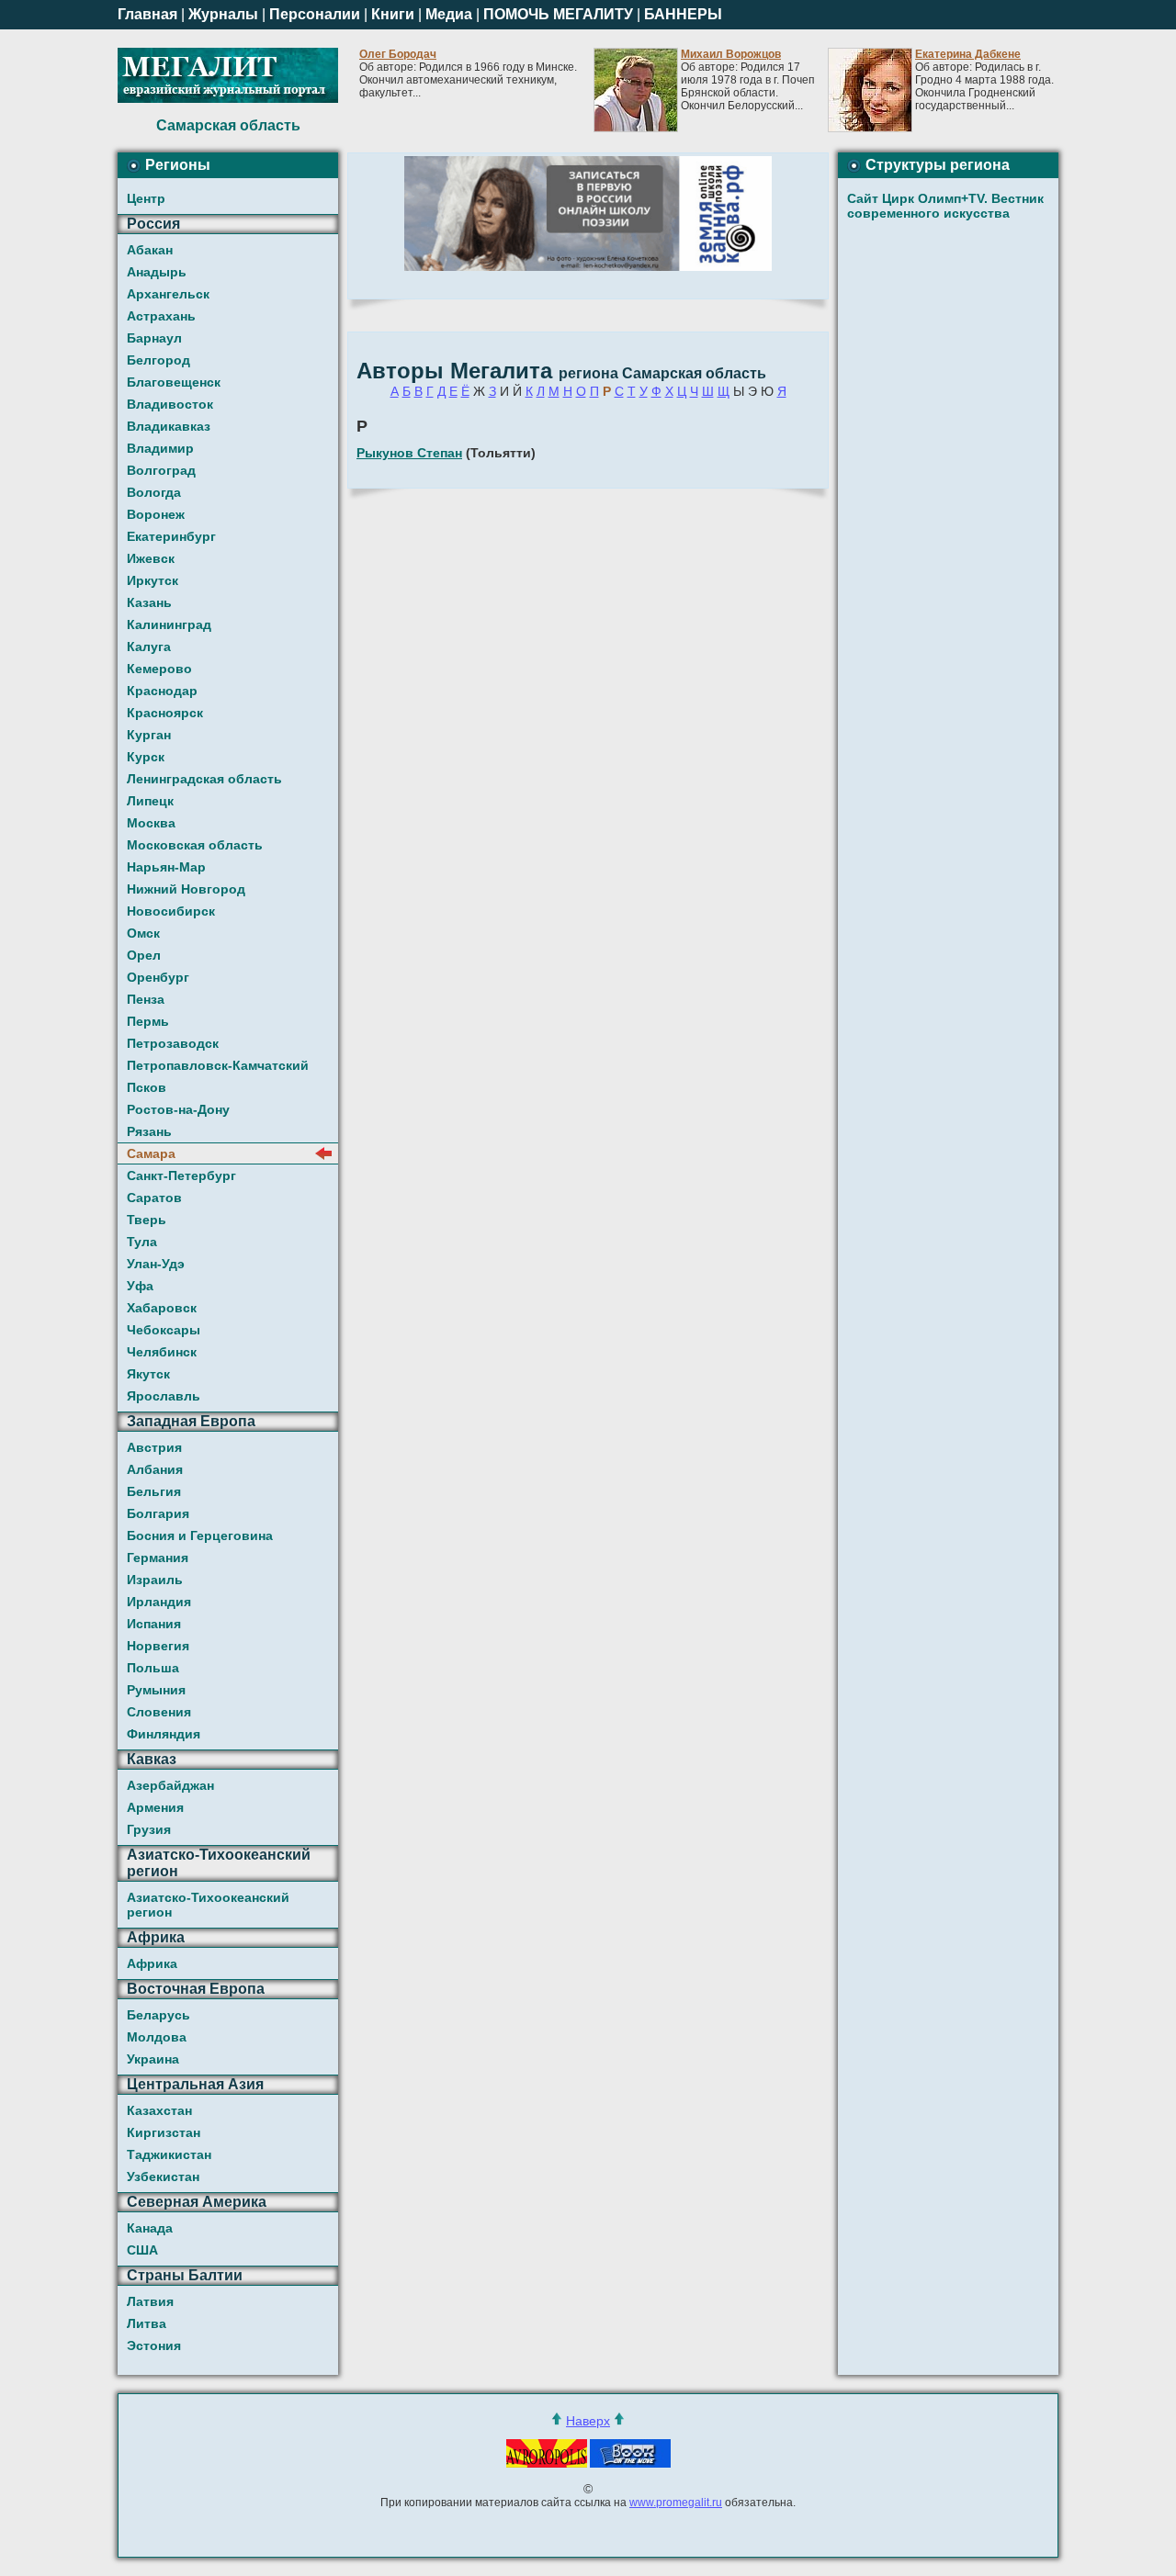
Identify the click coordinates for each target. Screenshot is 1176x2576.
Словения (159, 1712)
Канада (150, 2228)
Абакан (150, 250)
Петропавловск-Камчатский (218, 1065)
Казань (149, 602)
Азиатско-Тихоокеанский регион (208, 1905)
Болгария (158, 1513)
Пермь (148, 1021)
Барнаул (154, 338)
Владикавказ (169, 426)
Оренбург (158, 977)
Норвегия (158, 1646)
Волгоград (161, 470)
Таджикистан (169, 2154)
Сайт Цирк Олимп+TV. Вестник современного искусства (945, 206)
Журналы (223, 14)
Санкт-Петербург (181, 1176)
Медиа (449, 14)
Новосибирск (171, 911)
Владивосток (170, 404)
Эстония (154, 2345)
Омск (143, 933)
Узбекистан (163, 2177)
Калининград (169, 624)
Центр (146, 198)
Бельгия (154, 1491)
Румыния (156, 1690)
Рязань (149, 1131)
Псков (147, 1087)
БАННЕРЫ (683, 14)
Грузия (149, 1829)
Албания (155, 1469)
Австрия (154, 1447)
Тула (142, 1242)
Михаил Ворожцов (731, 54)
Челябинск (162, 1352)
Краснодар (162, 691)
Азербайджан (170, 1785)
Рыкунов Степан (409, 453)
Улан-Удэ (156, 1264)
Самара (151, 1153)
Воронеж (156, 514)
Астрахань (161, 316)
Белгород (158, 360)
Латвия (150, 2301)
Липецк (150, 801)
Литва (147, 2323)
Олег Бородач (398, 54)
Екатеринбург (171, 536)
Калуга (149, 647)
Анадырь (157, 272)
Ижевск (151, 558)
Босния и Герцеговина (200, 1535)
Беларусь (158, 2015)
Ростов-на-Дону (178, 1109)
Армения (155, 1807)
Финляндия (164, 1734)
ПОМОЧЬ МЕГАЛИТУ (558, 14)
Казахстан (159, 2110)
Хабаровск (162, 1308)
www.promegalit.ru (676, 2503)
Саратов (154, 1198)
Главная (147, 14)
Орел (144, 955)
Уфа (140, 1286)
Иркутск (153, 580)
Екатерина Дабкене (968, 54)
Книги (393, 14)
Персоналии (315, 14)
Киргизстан (164, 2132)
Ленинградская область (204, 779)
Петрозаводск (173, 1043)
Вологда (154, 492)
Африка (152, 1963)
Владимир (160, 448)
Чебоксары (164, 1330)
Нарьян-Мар (166, 867)
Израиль (155, 1580)
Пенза (146, 999)
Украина (153, 2059)
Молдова (157, 2037)
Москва (151, 823)
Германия (158, 1558)
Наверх (588, 2421)
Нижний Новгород (186, 889)
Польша (153, 1668)
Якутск (148, 1374)
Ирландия (159, 1602)
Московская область (195, 845)
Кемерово (159, 669)
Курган (149, 735)
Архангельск (168, 294)
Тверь (147, 1220)
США (142, 2250)
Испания (154, 1624)
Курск (146, 757)
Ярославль (164, 1396)
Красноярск (165, 713)
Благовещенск (174, 382)
